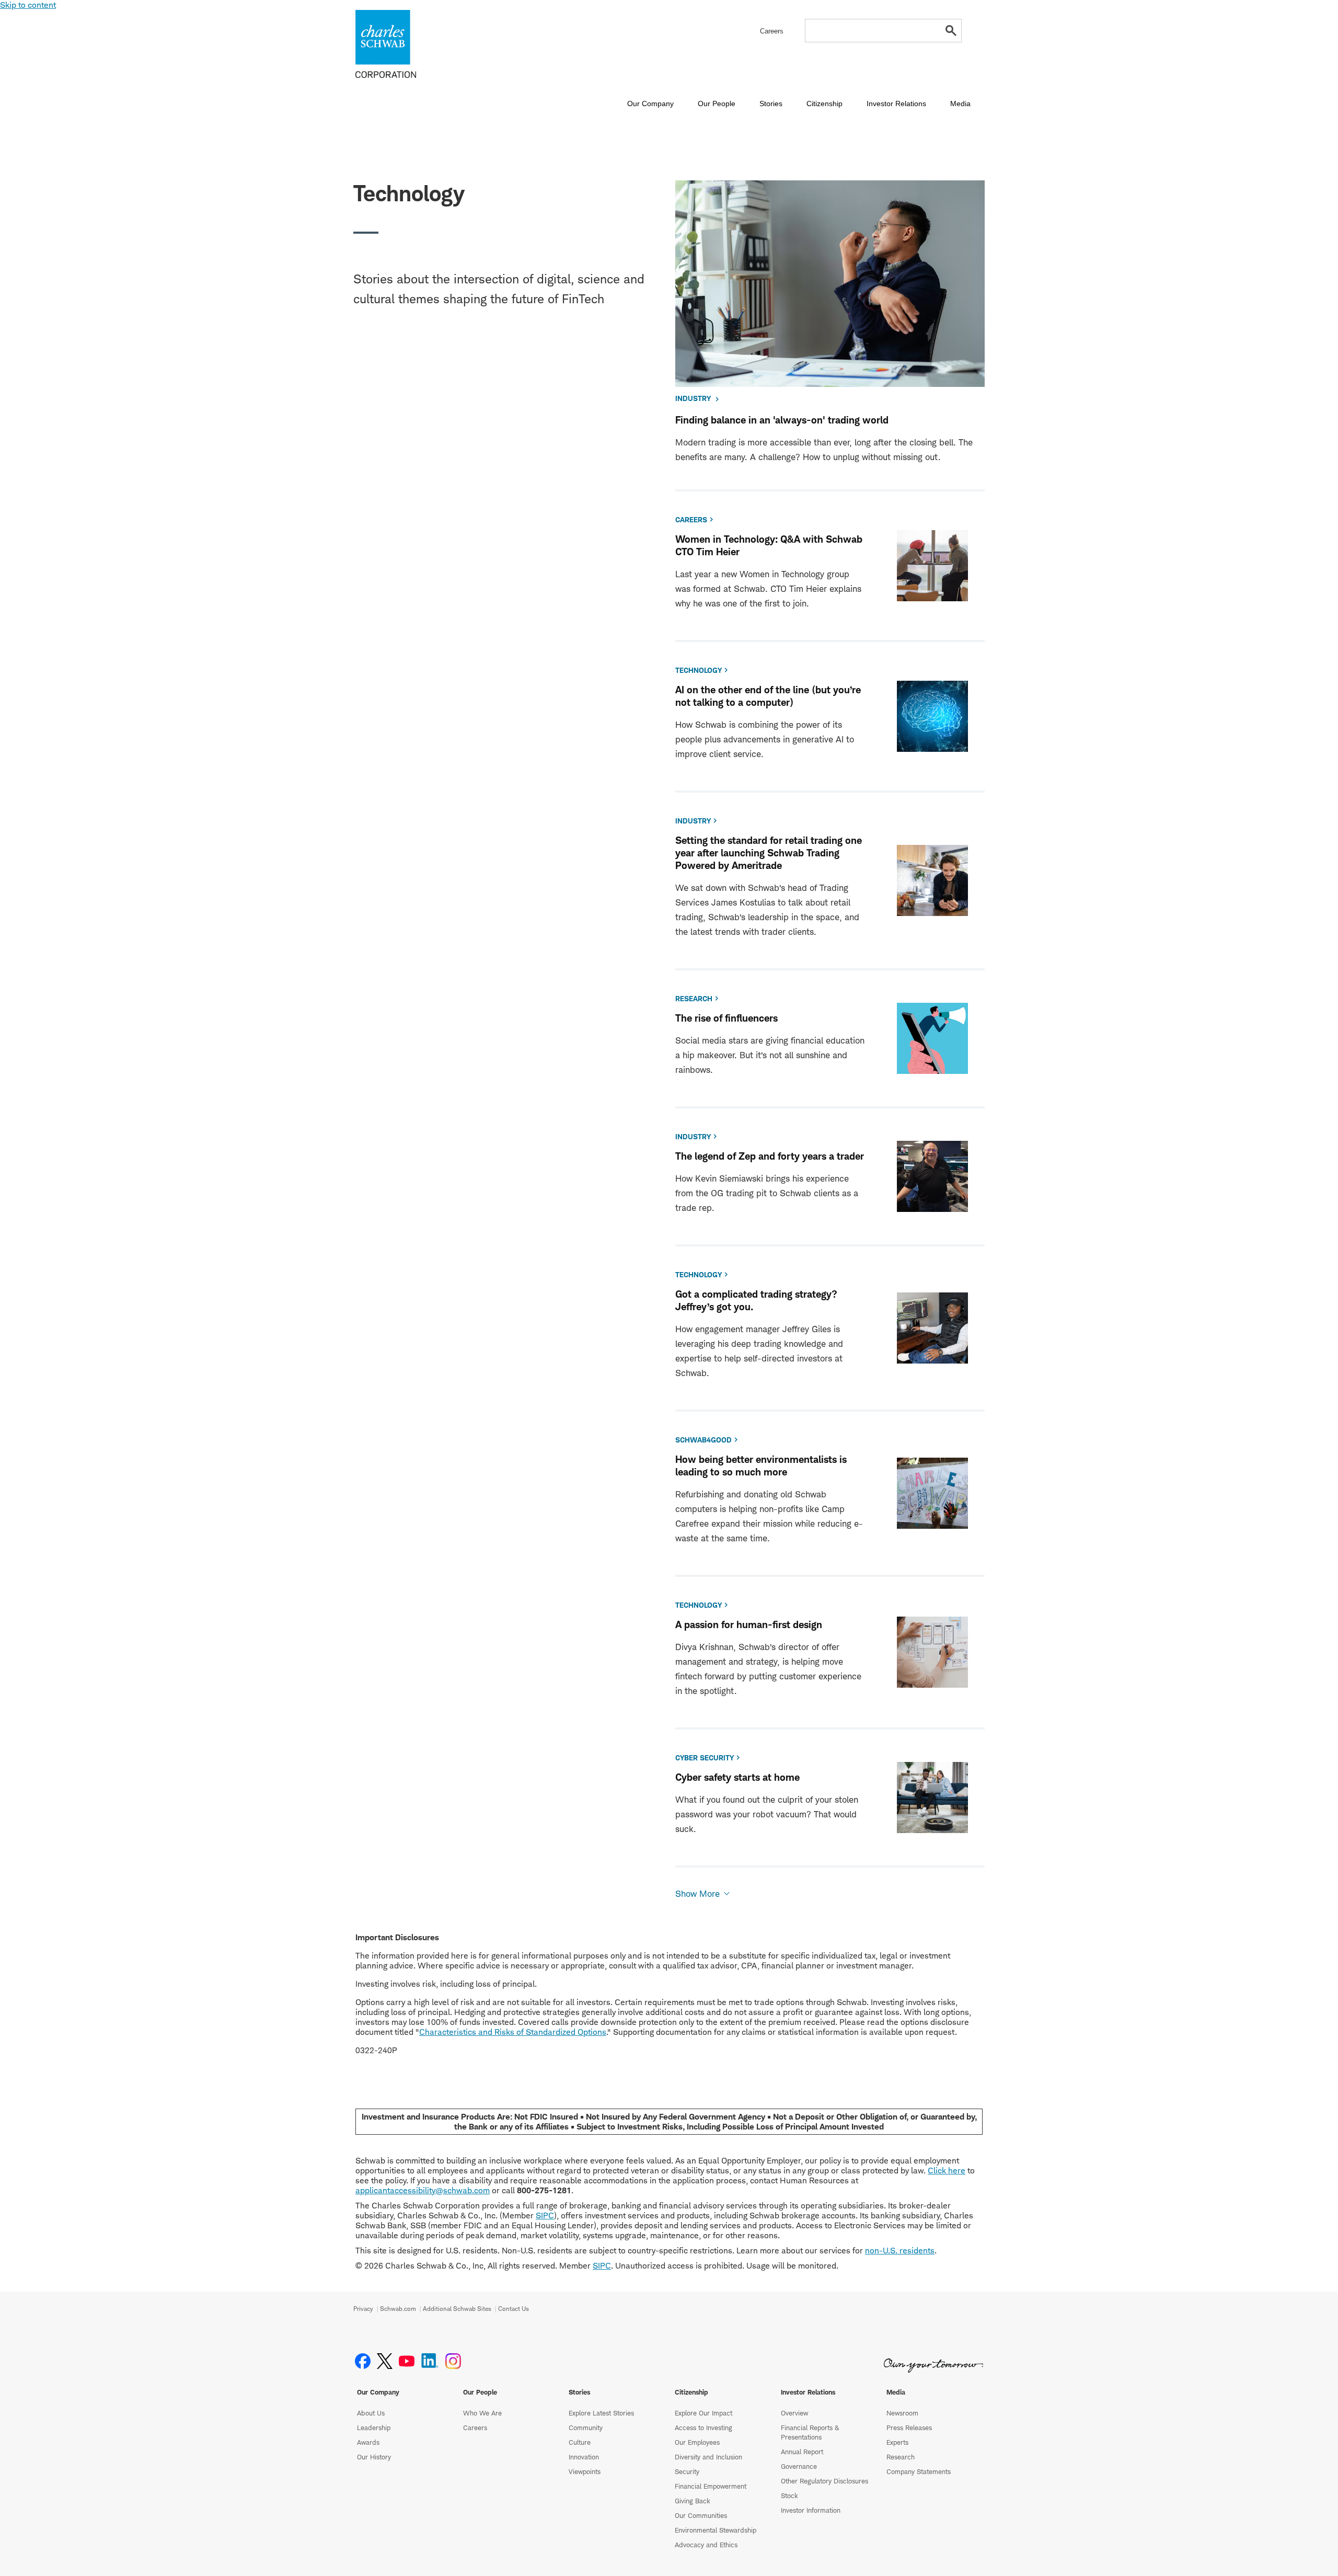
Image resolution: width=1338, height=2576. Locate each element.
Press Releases (909, 2428)
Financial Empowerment (711, 2486)
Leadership (374, 2428)
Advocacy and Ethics (706, 2545)
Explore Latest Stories (601, 2413)
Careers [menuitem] (772, 31)
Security (687, 2471)
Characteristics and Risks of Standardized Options (513, 2032)
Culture (580, 2442)
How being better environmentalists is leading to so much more (761, 1466)
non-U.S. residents (900, 2251)
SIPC (545, 2216)
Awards (368, 2442)
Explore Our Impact (703, 2413)
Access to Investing (703, 2428)
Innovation (584, 2457)
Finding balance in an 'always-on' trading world (782, 420)
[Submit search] (951, 31)
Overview (794, 2413)
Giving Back (693, 2501)
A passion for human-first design (749, 1625)
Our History (374, 2457)
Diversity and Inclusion (708, 2457)
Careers (475, 2428)
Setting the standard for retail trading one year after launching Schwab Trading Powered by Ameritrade (769, 853)
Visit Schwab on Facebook (363, 2361)
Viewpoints (585, 2471)
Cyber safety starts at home (737, 1777)
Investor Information (811, 2510)
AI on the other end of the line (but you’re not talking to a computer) (768, 696)
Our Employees (697, 2442)
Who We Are (482, 2413)
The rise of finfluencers (726, 1018)
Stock (789, 2495)
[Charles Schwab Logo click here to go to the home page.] (416, 44)
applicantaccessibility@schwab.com (423, 2190)
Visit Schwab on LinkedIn (430, 2361)
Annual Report (802, 2452)
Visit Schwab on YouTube (407, 2361)
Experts (897, 2442)
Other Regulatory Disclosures (824, 2481)
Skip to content (28, 5)
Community (586, 2428)
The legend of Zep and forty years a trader (770, 1156)
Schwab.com (398, 2309)
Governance (799, 2466)
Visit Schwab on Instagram (453, 2361)
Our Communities (701, 2515)
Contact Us (514, 2309)
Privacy (363, 2309)
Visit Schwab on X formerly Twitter (385, 2361)
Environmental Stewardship (716, 2530)
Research (901, 2457)
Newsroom (902, 2413)
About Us (371, 2413)
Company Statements (919, 2471)
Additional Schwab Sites (457, 2309)
